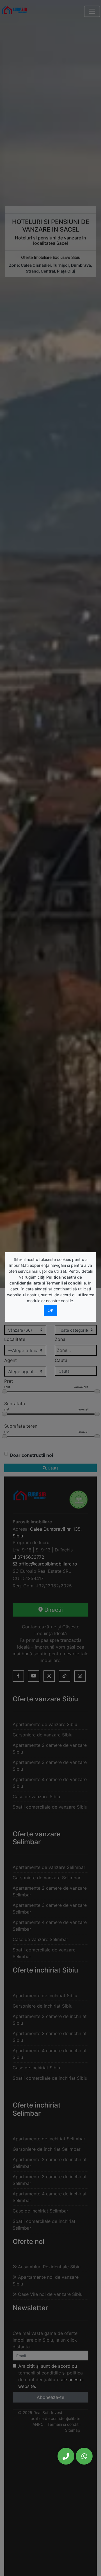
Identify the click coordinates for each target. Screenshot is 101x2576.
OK (50, 1310)
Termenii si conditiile (66, 1283)
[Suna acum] (66, 2456)
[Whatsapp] (84, 2456)
